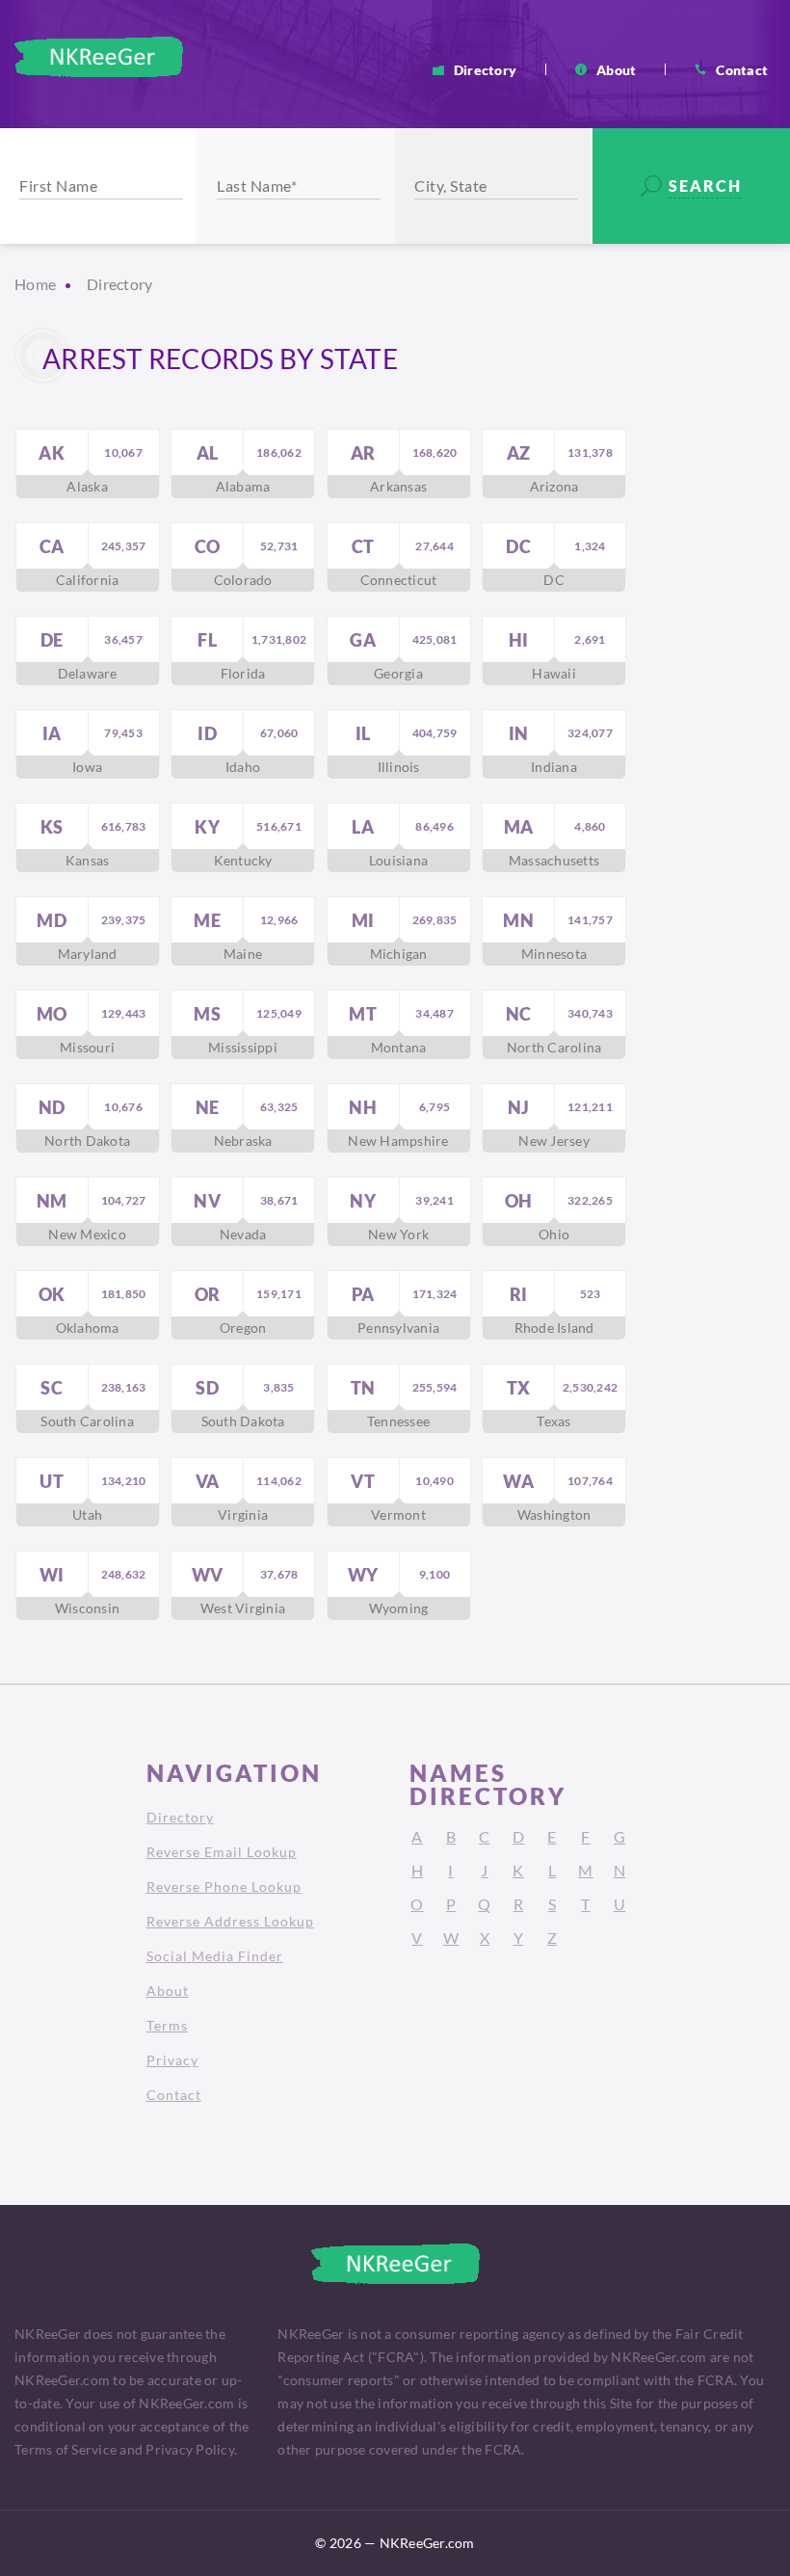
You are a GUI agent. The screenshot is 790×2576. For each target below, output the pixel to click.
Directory (485, 69)
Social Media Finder (215, 1956)
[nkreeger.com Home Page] (99, 57)
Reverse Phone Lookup (224, 1886)
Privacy (172, 2060)
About (616, 69)
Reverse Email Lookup (222, 1852)
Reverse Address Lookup (230, 1921)
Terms (167, 2025)
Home (35, 284)
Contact (742, 69)
